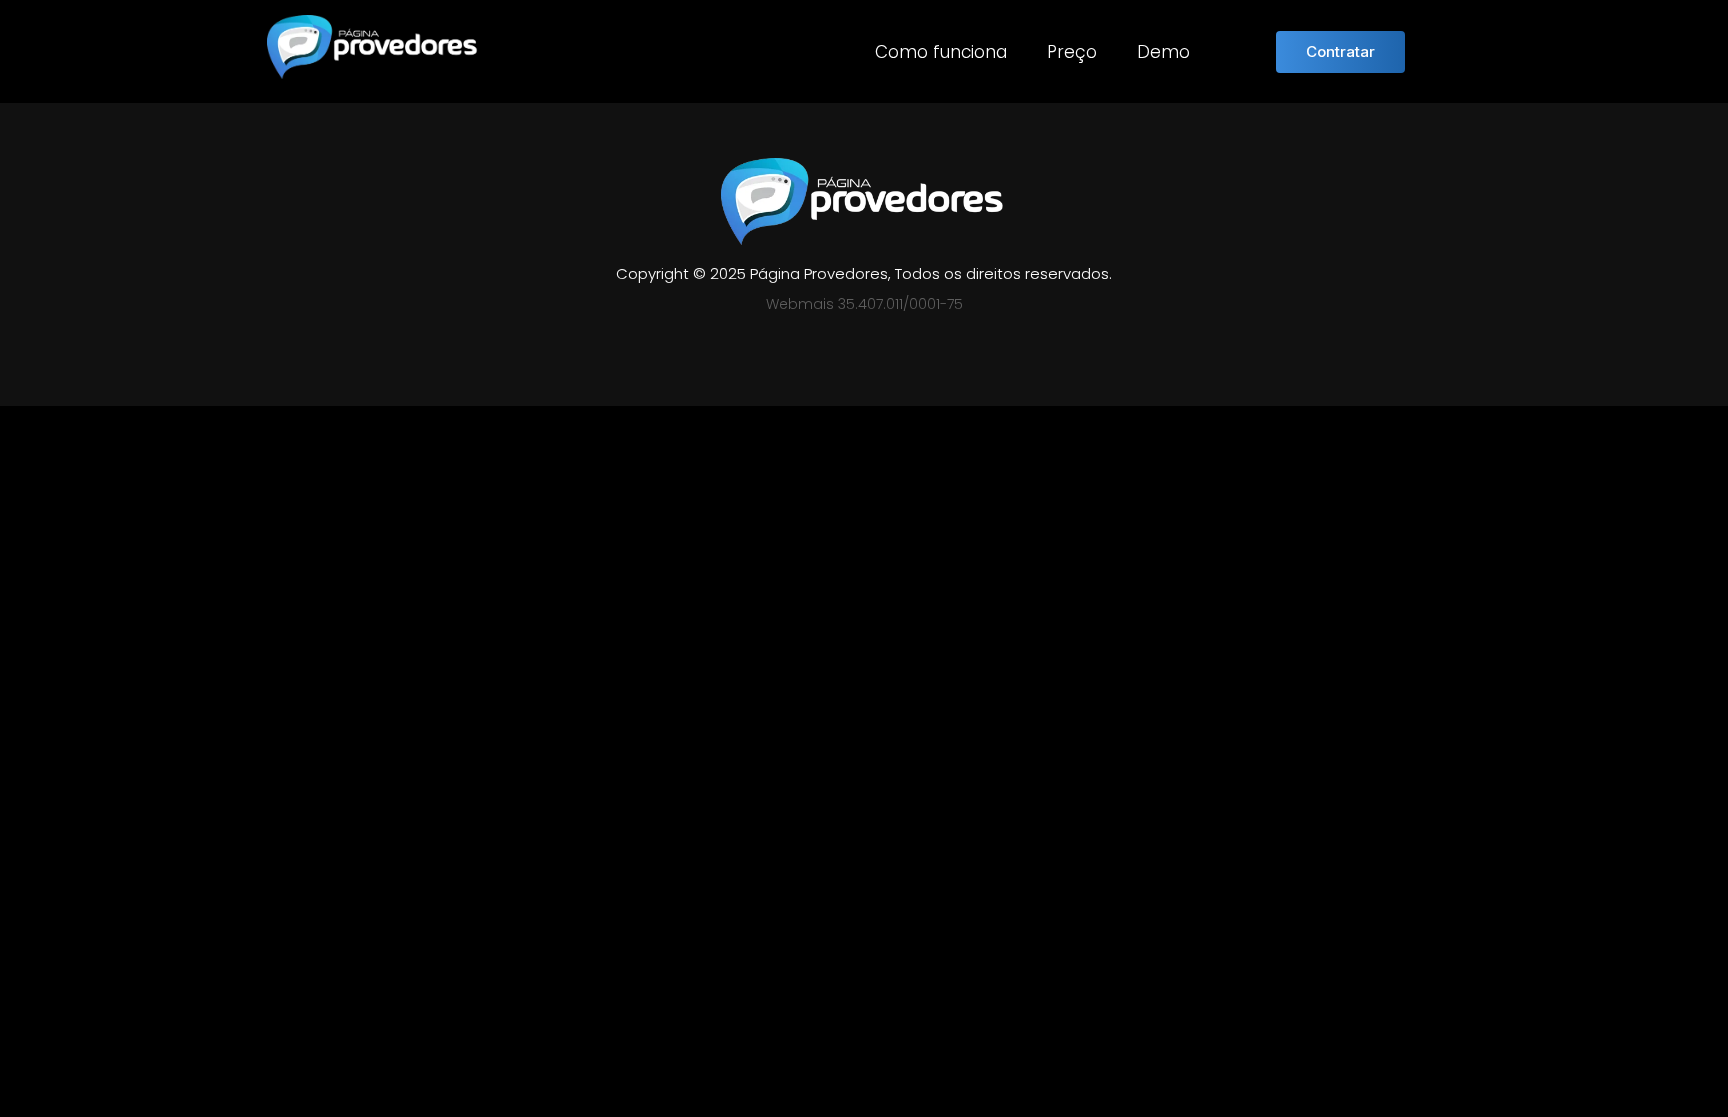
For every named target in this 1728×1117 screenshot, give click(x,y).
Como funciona (941, 52)
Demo (1163, 52)
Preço (1072, 52)
